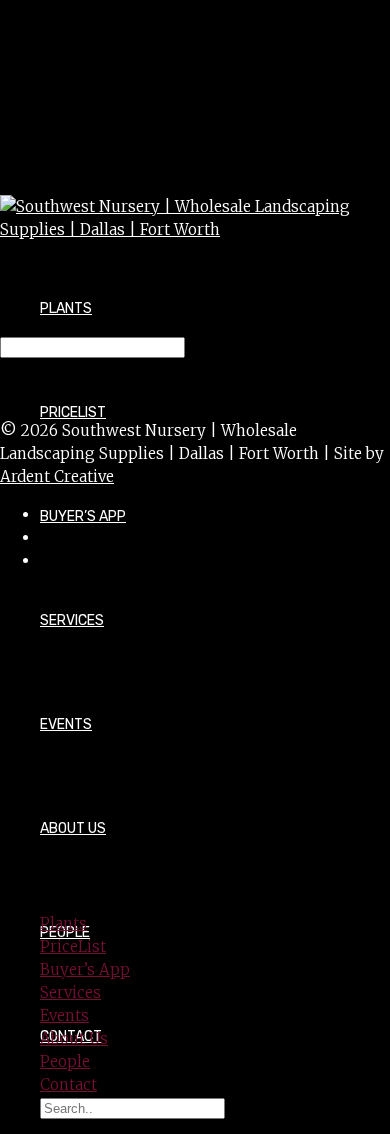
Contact (68, 1084)
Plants (66, 308)
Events (66, 724)
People (65, 1061)
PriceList (73, 946)
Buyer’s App (83, 516)
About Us (73, 828)
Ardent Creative (57, 476)
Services (72, 620)
